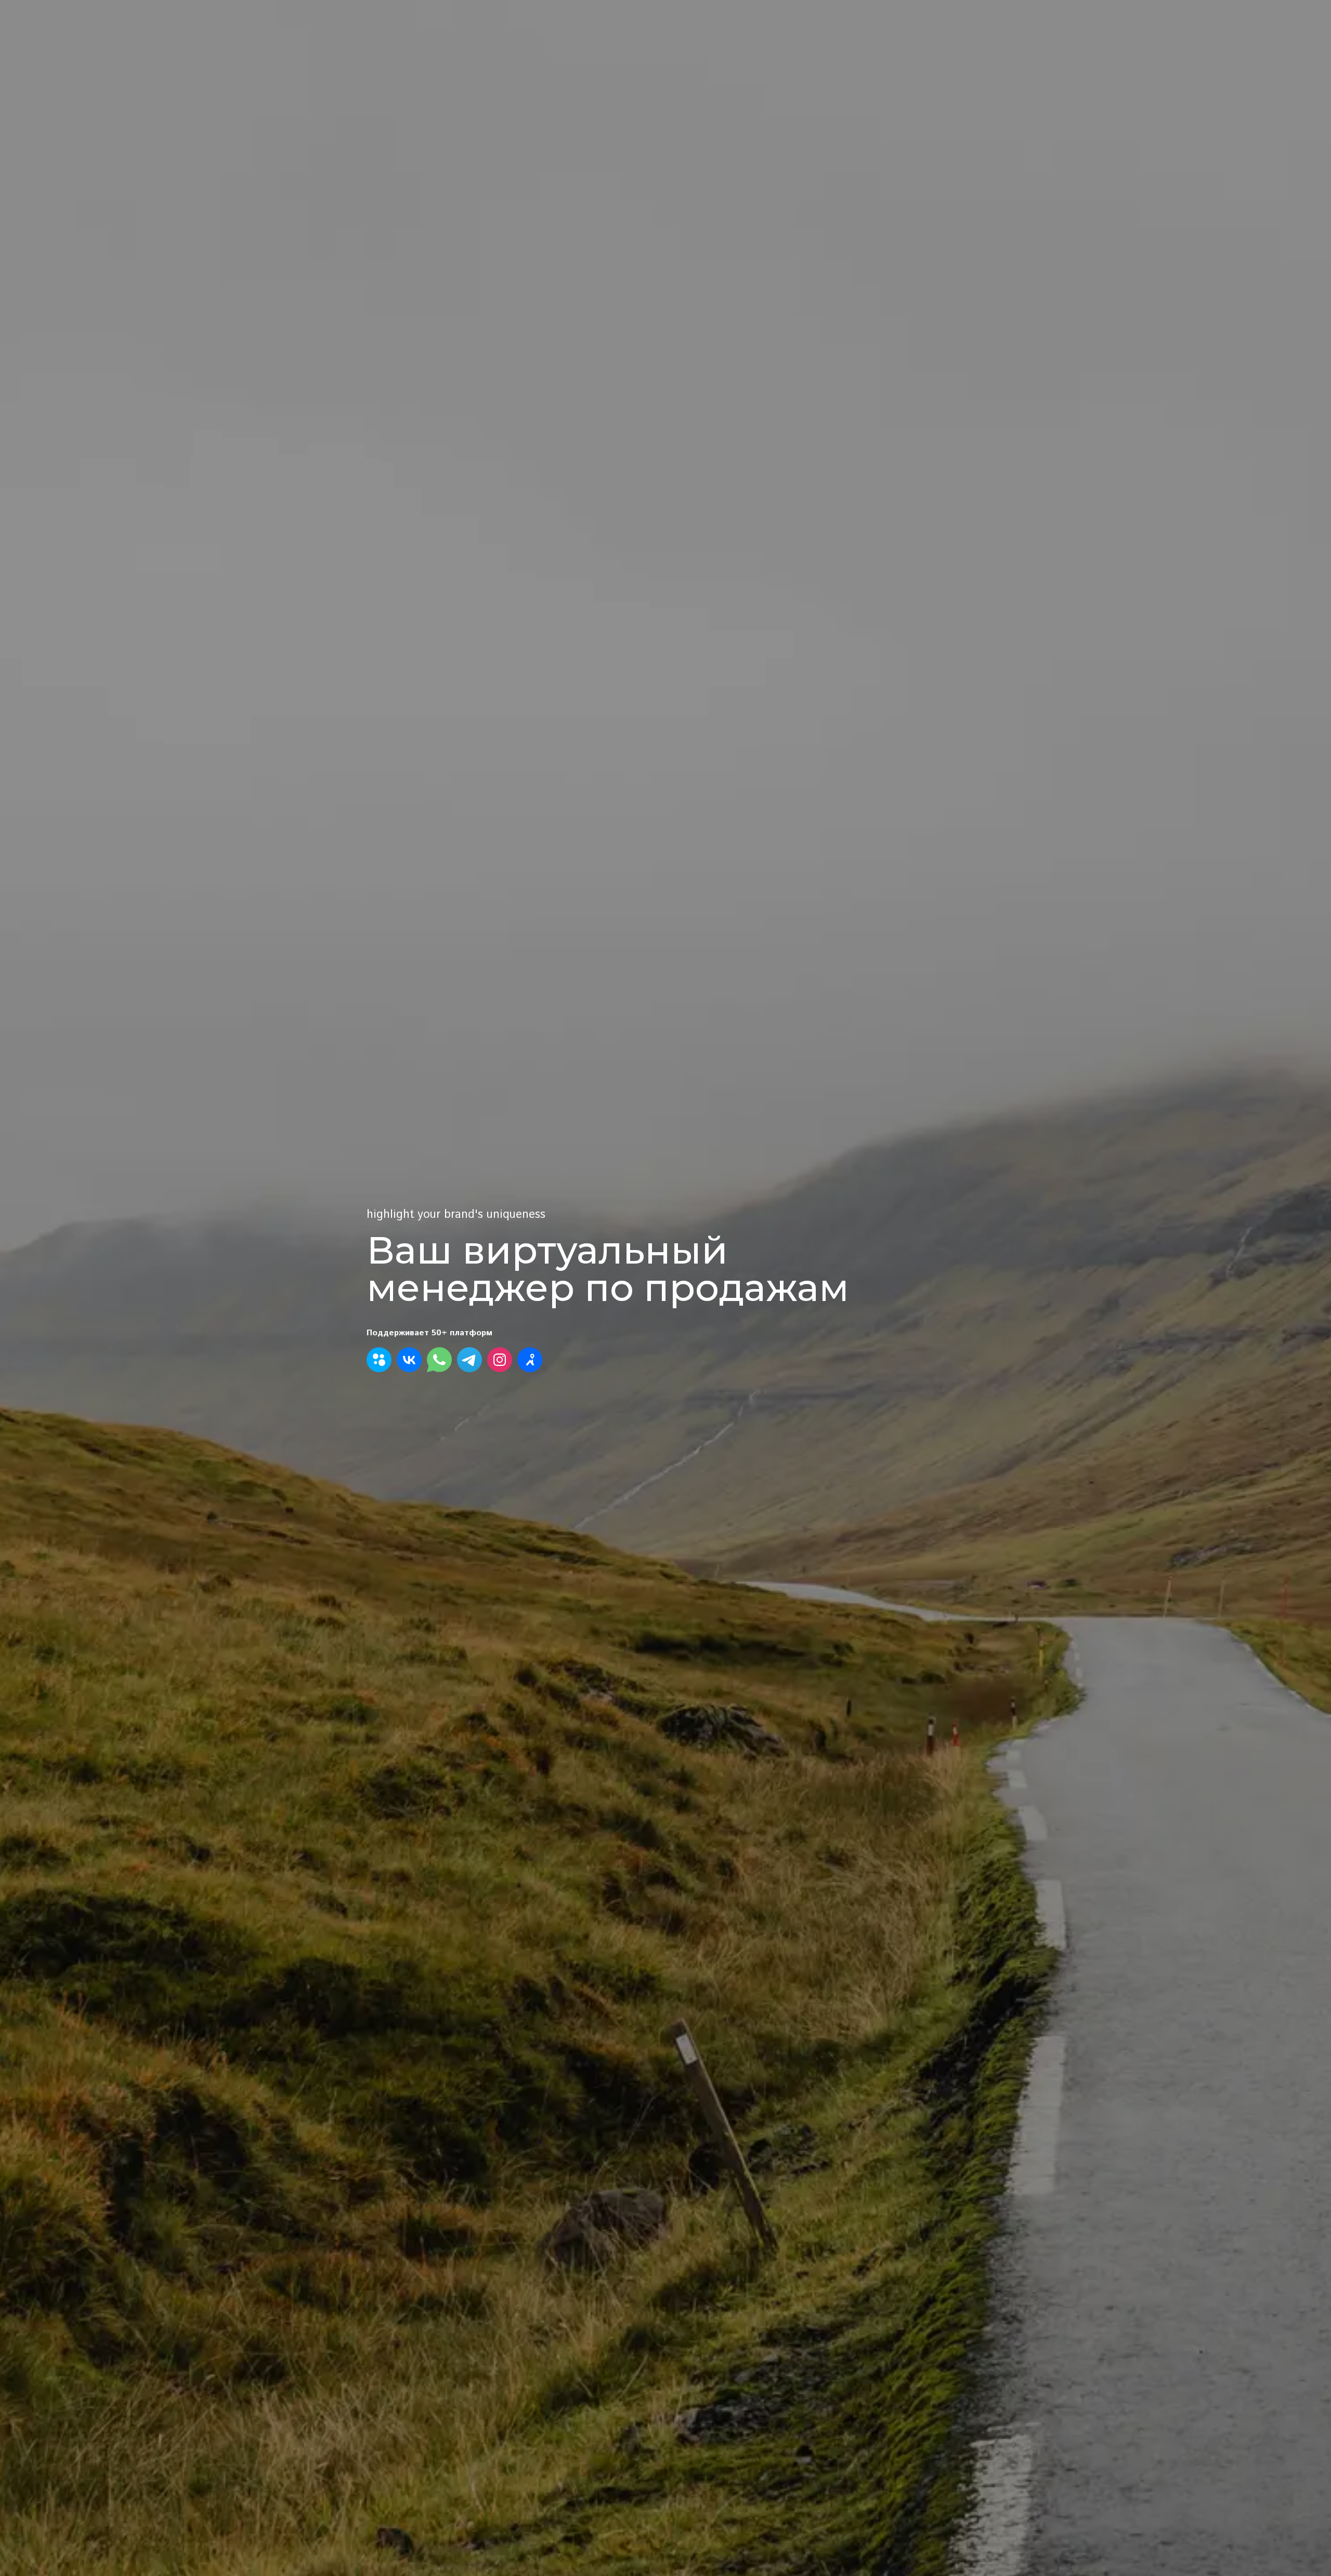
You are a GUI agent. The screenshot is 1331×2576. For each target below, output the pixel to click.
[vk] (409, 1360)
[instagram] (500, 1360)
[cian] (530, 1360)
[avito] (379, 1360)
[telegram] (469, 1360)
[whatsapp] (439, 1360)
